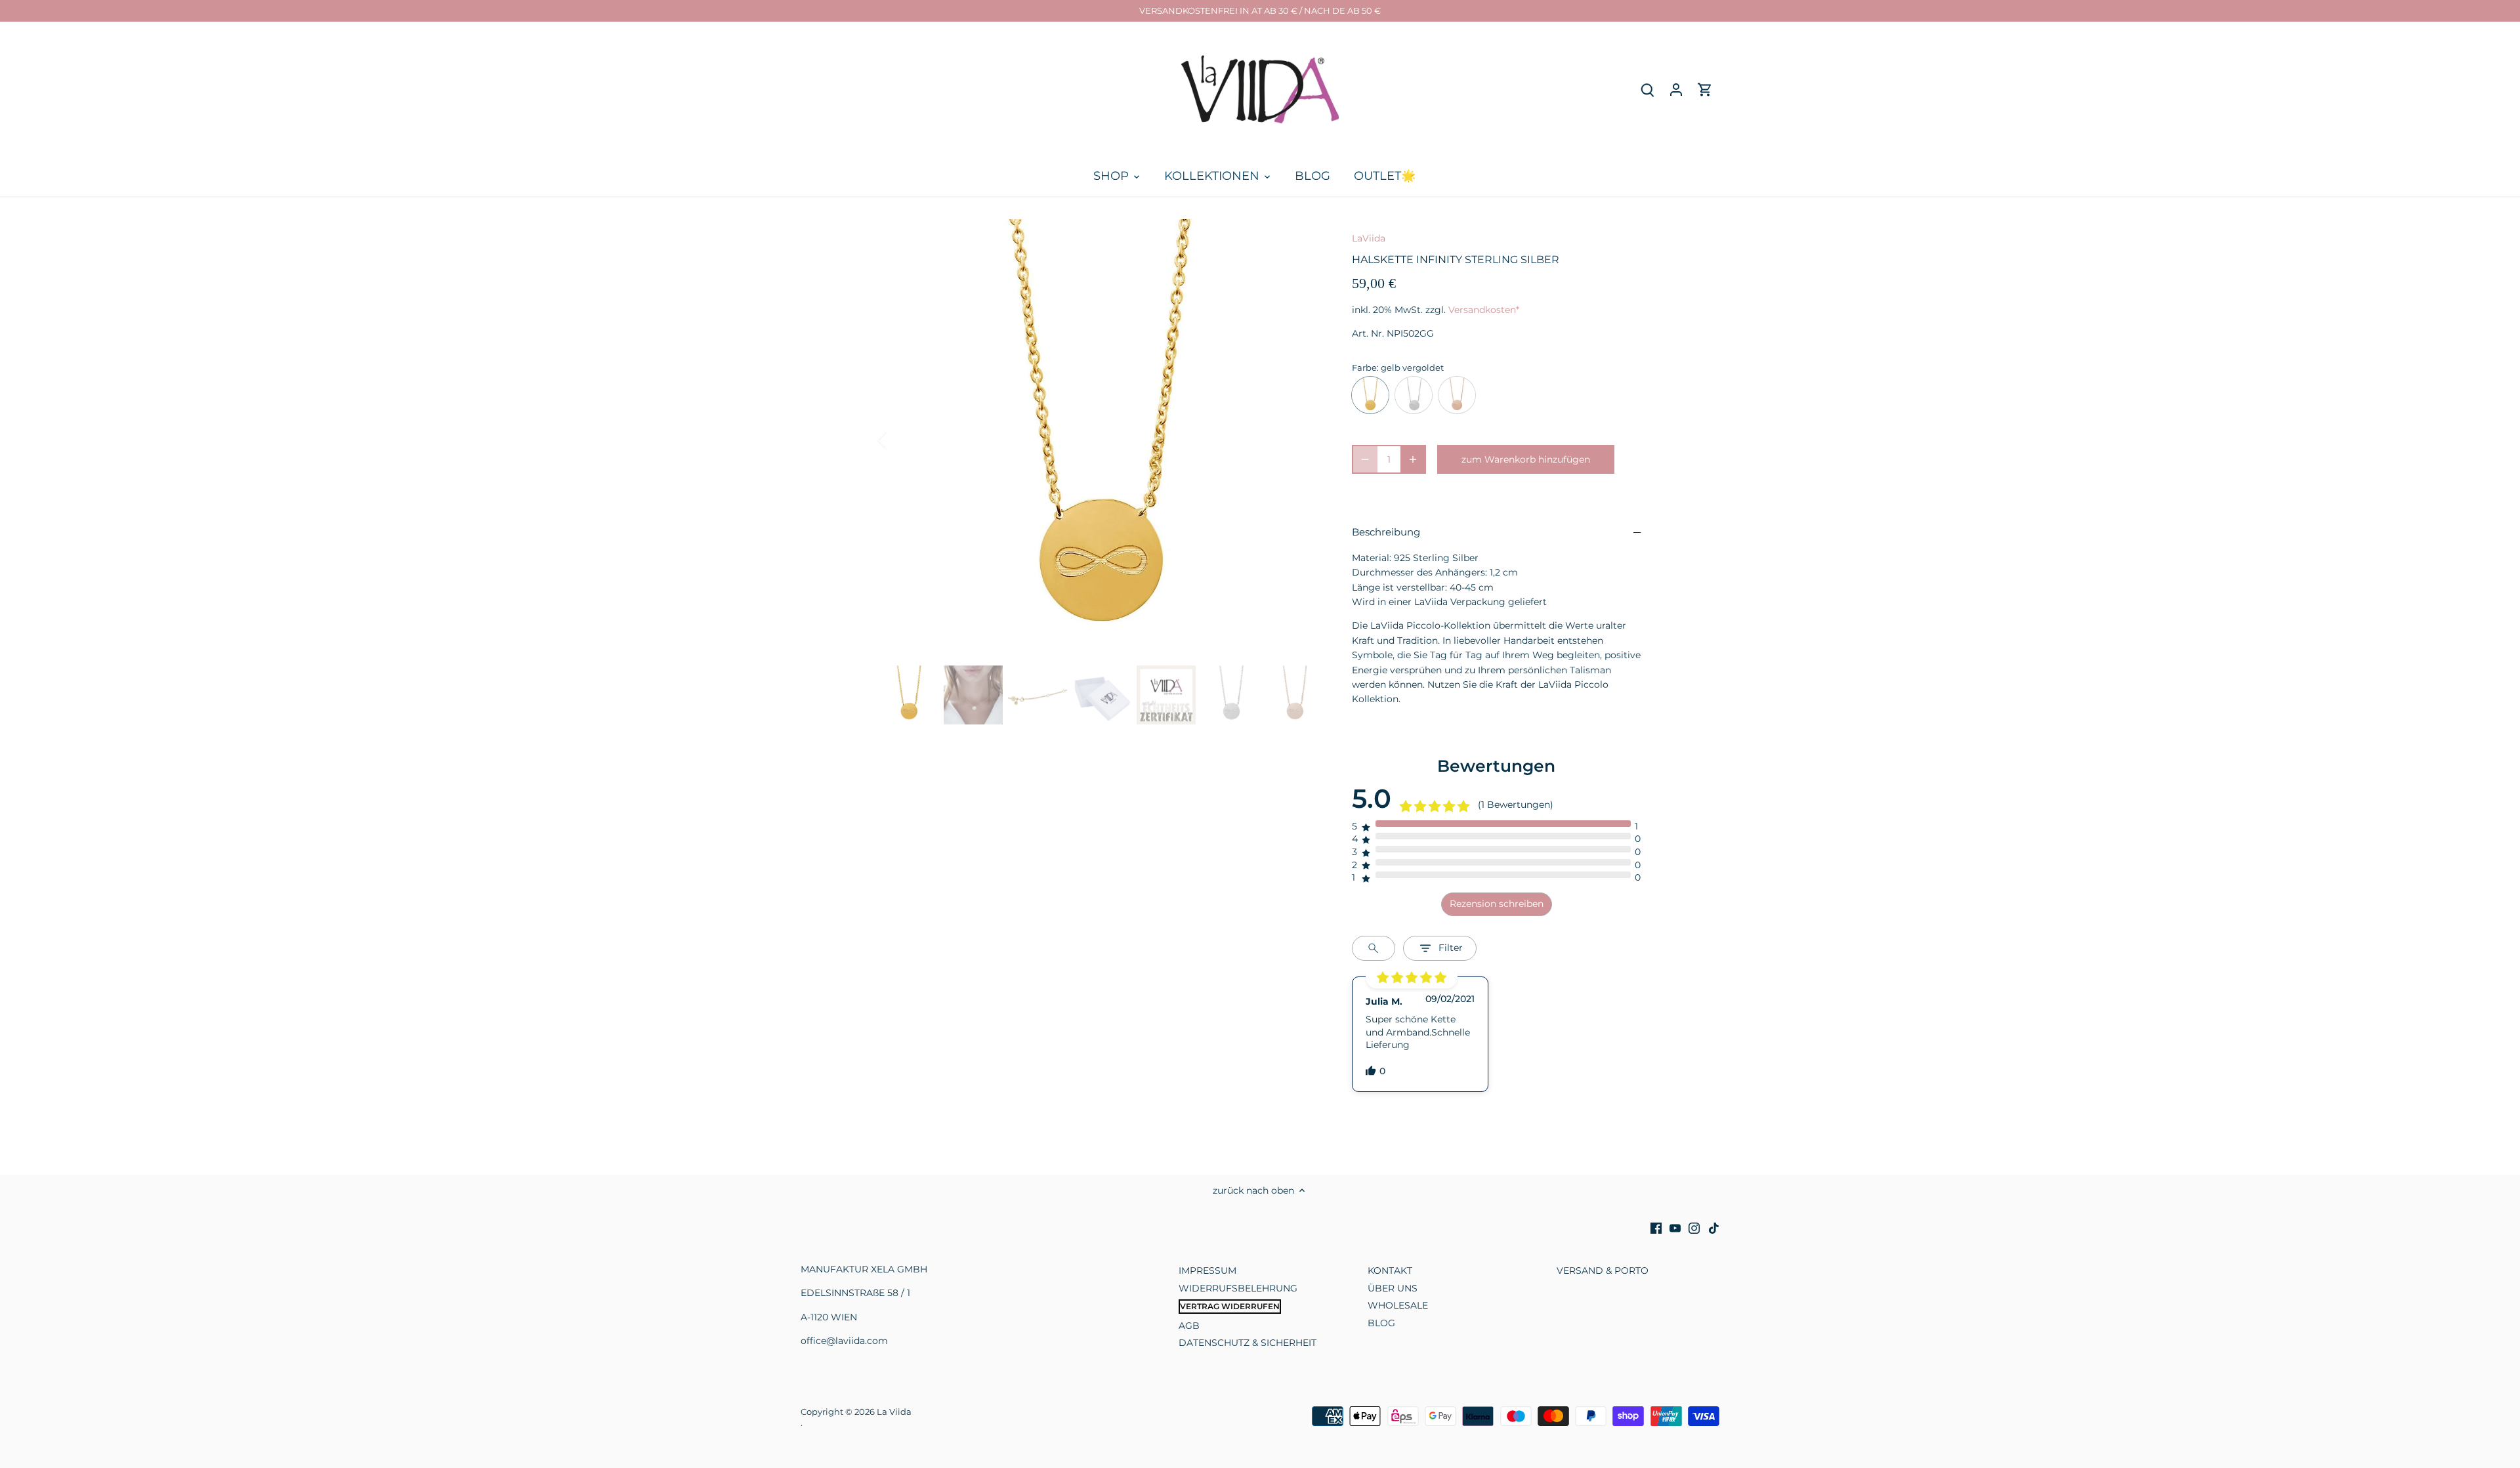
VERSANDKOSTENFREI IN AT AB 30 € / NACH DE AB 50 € (1260, 10)
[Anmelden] (1676, 90)
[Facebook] (1656, 1228)
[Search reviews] (1374, 948)
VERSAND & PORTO (1603, 1270)
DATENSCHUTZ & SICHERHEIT (1248, 1343)
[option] (1100, 440)
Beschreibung (1386, 532)
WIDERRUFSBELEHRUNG (1238, 1288)
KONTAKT (1390, 1270)
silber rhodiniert (1414, 395)
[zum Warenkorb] (1705, 90)
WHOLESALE (1398, 1305)
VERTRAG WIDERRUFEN (1230, 1306)
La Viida (894, 1412)
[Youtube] (1675, 1228)
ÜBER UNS (1393, 1288)
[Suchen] (1647, 90)
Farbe (1364, 368)
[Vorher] (899, 440)
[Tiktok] (1714, 1228)
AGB (1189, 1326)
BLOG (1381, 1323)
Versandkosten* (1484, 310)
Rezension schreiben (1497, 904)
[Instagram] (1694, 1228)
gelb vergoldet (1370, 395)
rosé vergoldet (1457, 395)
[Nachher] (1301, 440)
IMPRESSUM (1207, 1270)
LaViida (1369, 238)
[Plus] (1413, 459)
